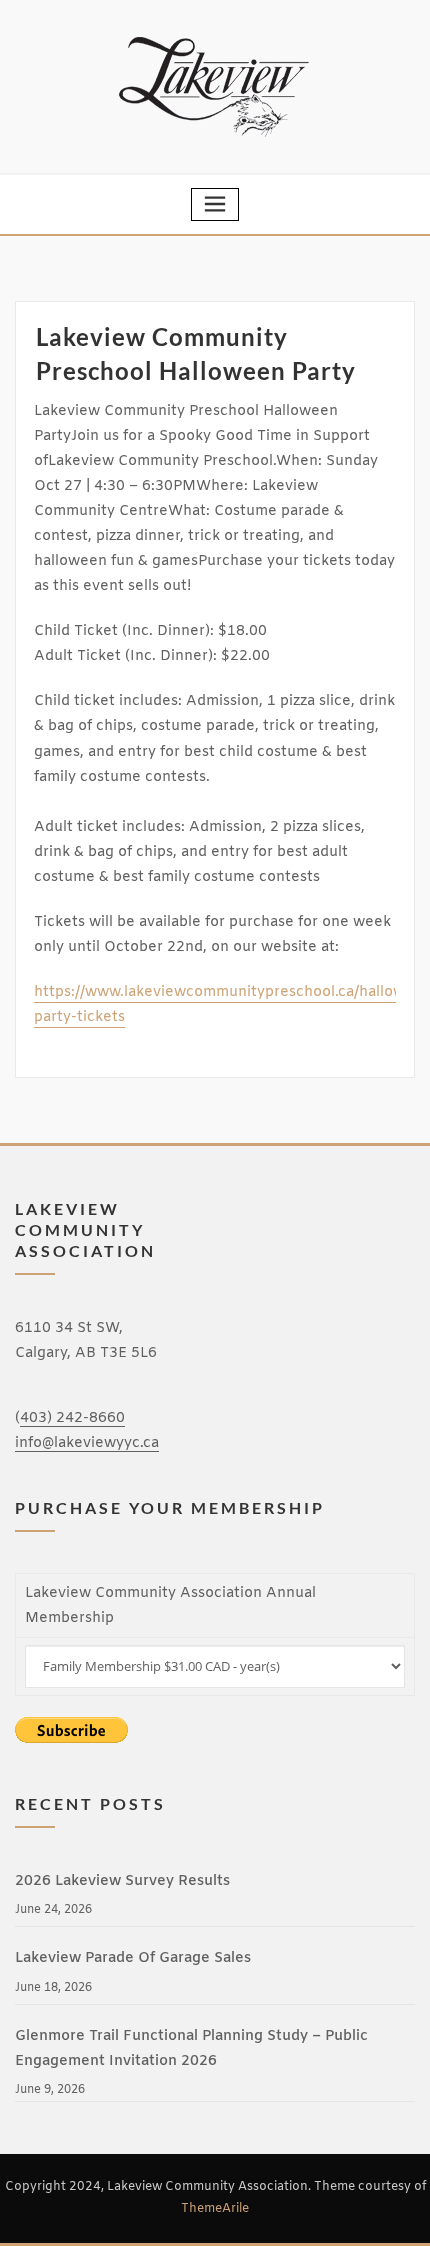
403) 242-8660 (72, 1418)
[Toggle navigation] (215, 204)
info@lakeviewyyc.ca (87, 1443)
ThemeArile (215, 2209)
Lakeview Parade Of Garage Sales (133, 1958)
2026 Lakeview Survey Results (122, 1881)
